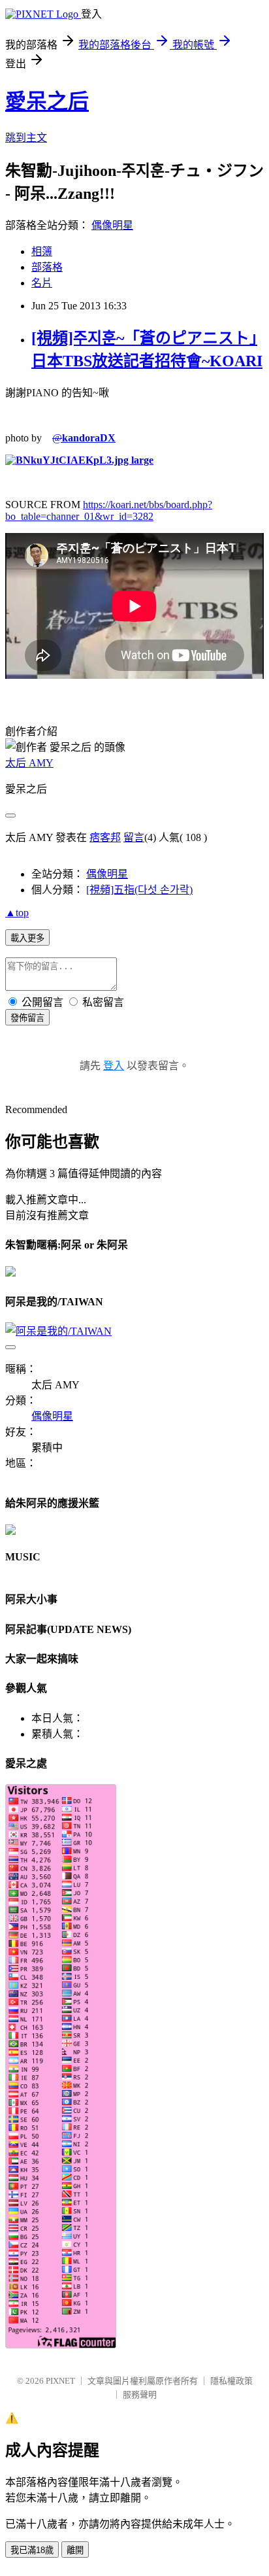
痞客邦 (105, 837)
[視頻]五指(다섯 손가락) (139, 890)
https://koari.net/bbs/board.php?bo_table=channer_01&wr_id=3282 (109, 510)
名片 (42, 283)
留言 (134, 837)
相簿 (42, 251)
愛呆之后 (47, 101)
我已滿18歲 (32, 2550)
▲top (17, 913)
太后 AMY (29, 763)
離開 (75, 2550)
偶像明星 (112, 225)
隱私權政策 (231, 2381)
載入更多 (27, 938)
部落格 (47, 267)
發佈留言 (27, 1018)
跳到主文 (26, 138)
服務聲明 (140, 2395)
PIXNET (60, 2381)
